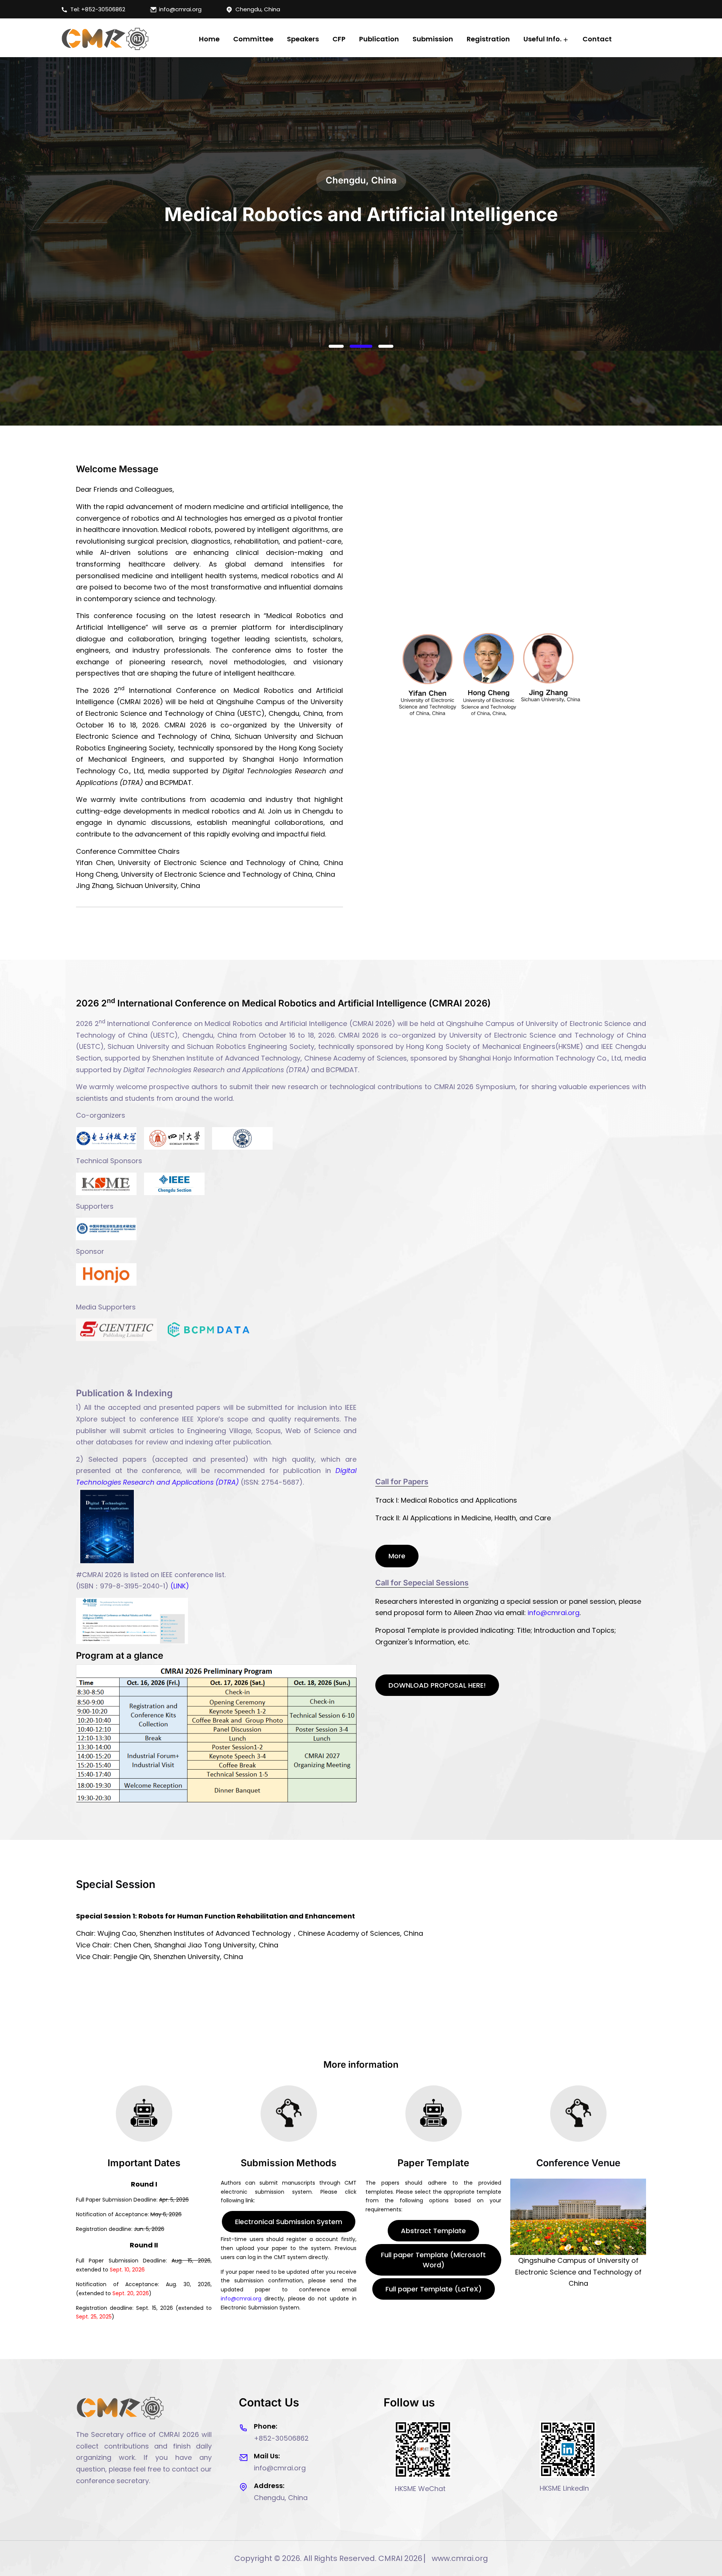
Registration (488, 39)
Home (209, 39)
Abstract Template (433, 2231)
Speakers (303, 39)
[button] (340, 346)
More (397, 1556)
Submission (433, 39)
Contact (597, 39)
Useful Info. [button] (542, 39)
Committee (253, 39)
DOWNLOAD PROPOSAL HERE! (437, 1685)
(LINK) (180, 1586)
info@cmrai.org (180, 9)
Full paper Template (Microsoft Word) (433, 2260)
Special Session (116, 1884)
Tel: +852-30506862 (98, 9)
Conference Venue (578, 2163)
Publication (379, 39)
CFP (339, 39)
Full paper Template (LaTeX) (434, 2289)
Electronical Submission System (289, 2222)
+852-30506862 (281, 2438)
